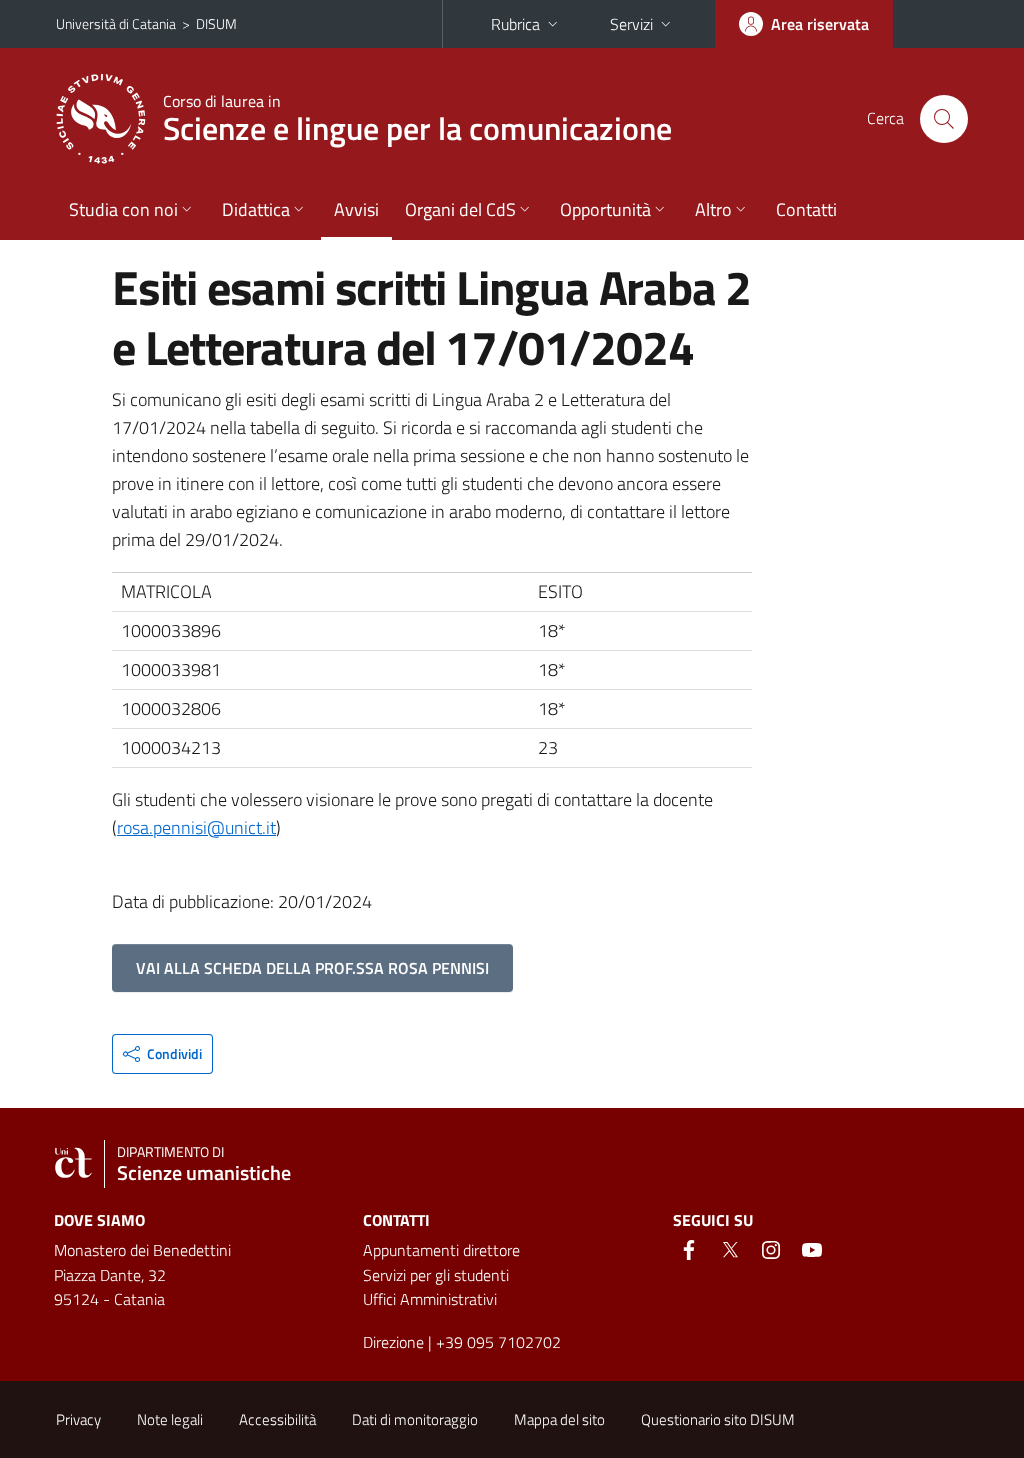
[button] (162, 1054)
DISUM (216, 23)
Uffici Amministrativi (430, 1299)
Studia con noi (123, 209)
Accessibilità (277, 1419)
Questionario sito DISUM (718, 1419)
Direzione (393, 1342)
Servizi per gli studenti (436, 1275)
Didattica (256, 209)
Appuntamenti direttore (441, 1250)
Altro (713, 209)
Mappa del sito (559, 1419)
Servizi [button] (631, 24)
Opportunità (605, 209)
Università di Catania (116, 23)
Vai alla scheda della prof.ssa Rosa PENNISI (312, 968)
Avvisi (356, 209)
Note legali (170, 1419)
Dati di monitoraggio (415, 1419)
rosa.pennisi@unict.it (196, 827)
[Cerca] (944, 119)
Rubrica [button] (515, 24)
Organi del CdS (460, 209)
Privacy (78, 1419)
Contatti (806, 209)
